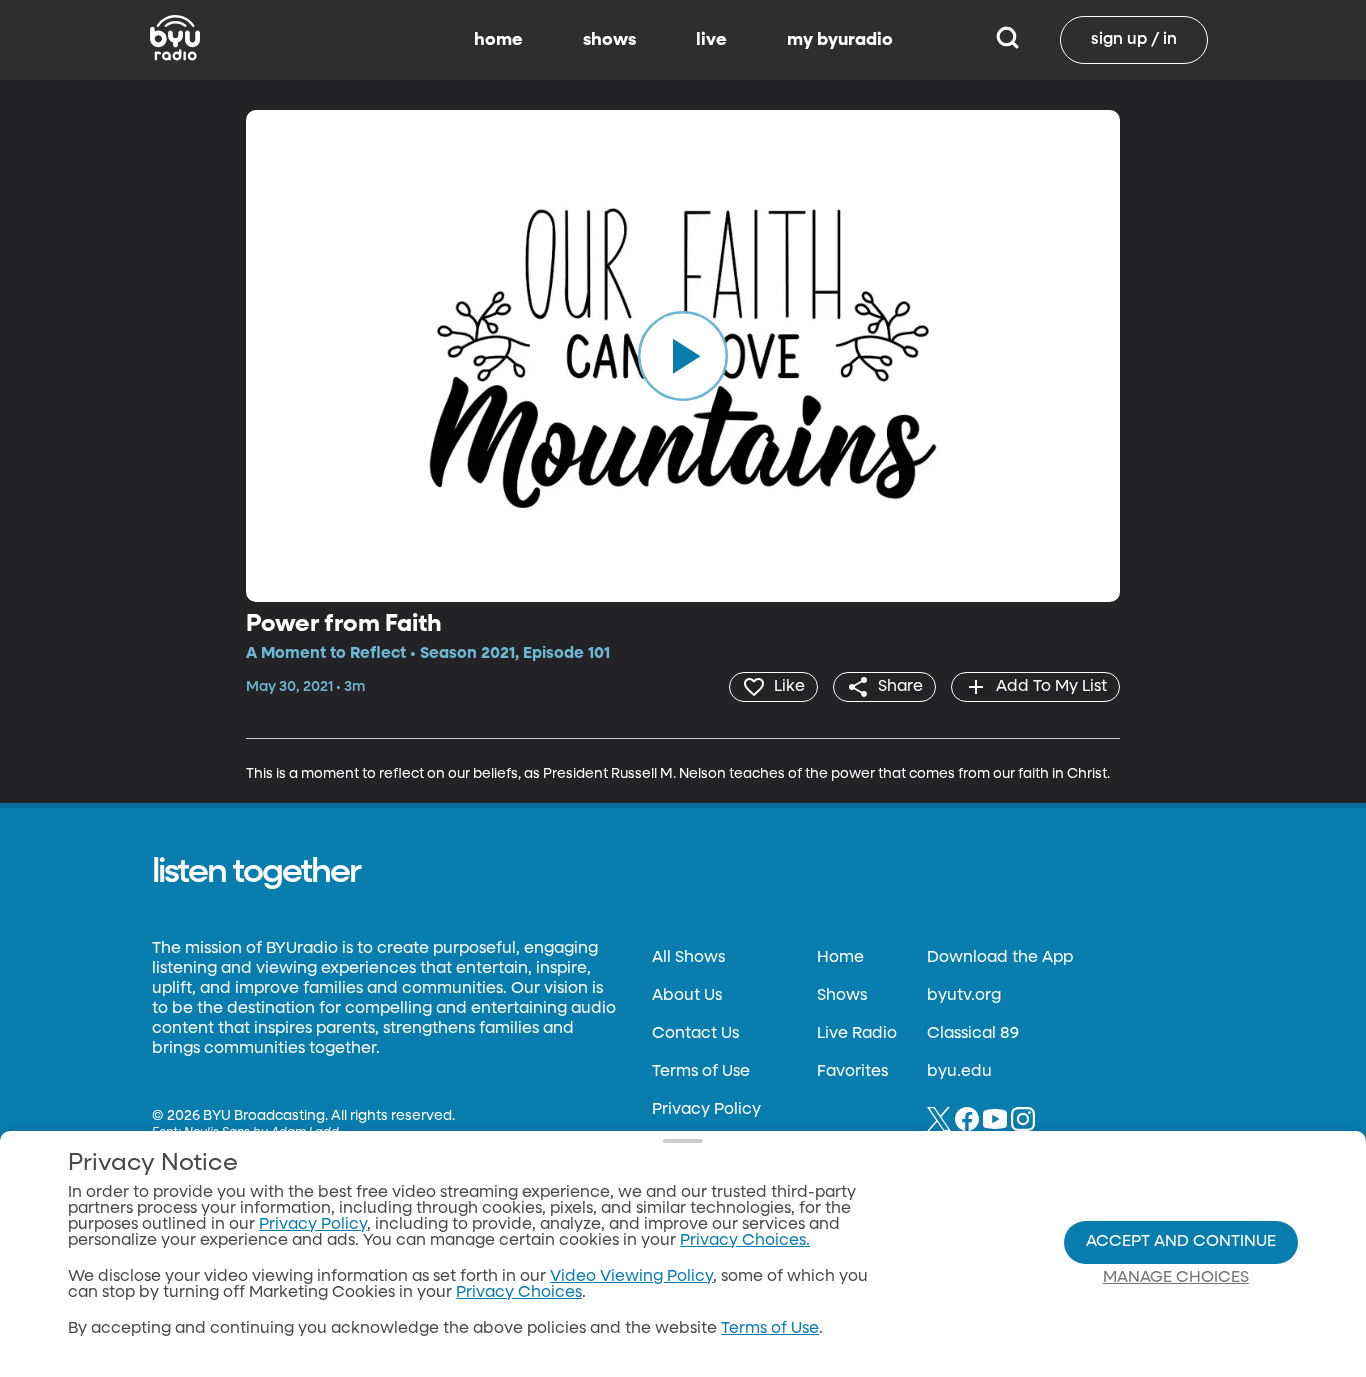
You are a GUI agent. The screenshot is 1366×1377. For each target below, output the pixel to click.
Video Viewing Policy (631, 1277)
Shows (842, 996)
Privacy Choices (519, 1293)
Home (840, 958)
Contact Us (695, 1034)
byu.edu (959, 1072)
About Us (687, 996)
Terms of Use (701, 1072)
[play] (683, 356)
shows (609, 40)
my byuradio (840, 40)
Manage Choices (1176, 1278)
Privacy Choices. (745, 1241)
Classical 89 (973, 1034)
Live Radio (857, 1034)
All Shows (688, 958)
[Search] (1007, 40)
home (498, 40)
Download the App (1000, 958)
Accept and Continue (1181, 1242)
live (711, 40)
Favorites (852, 1072)
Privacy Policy (706, 1110)
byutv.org (964, 996)
